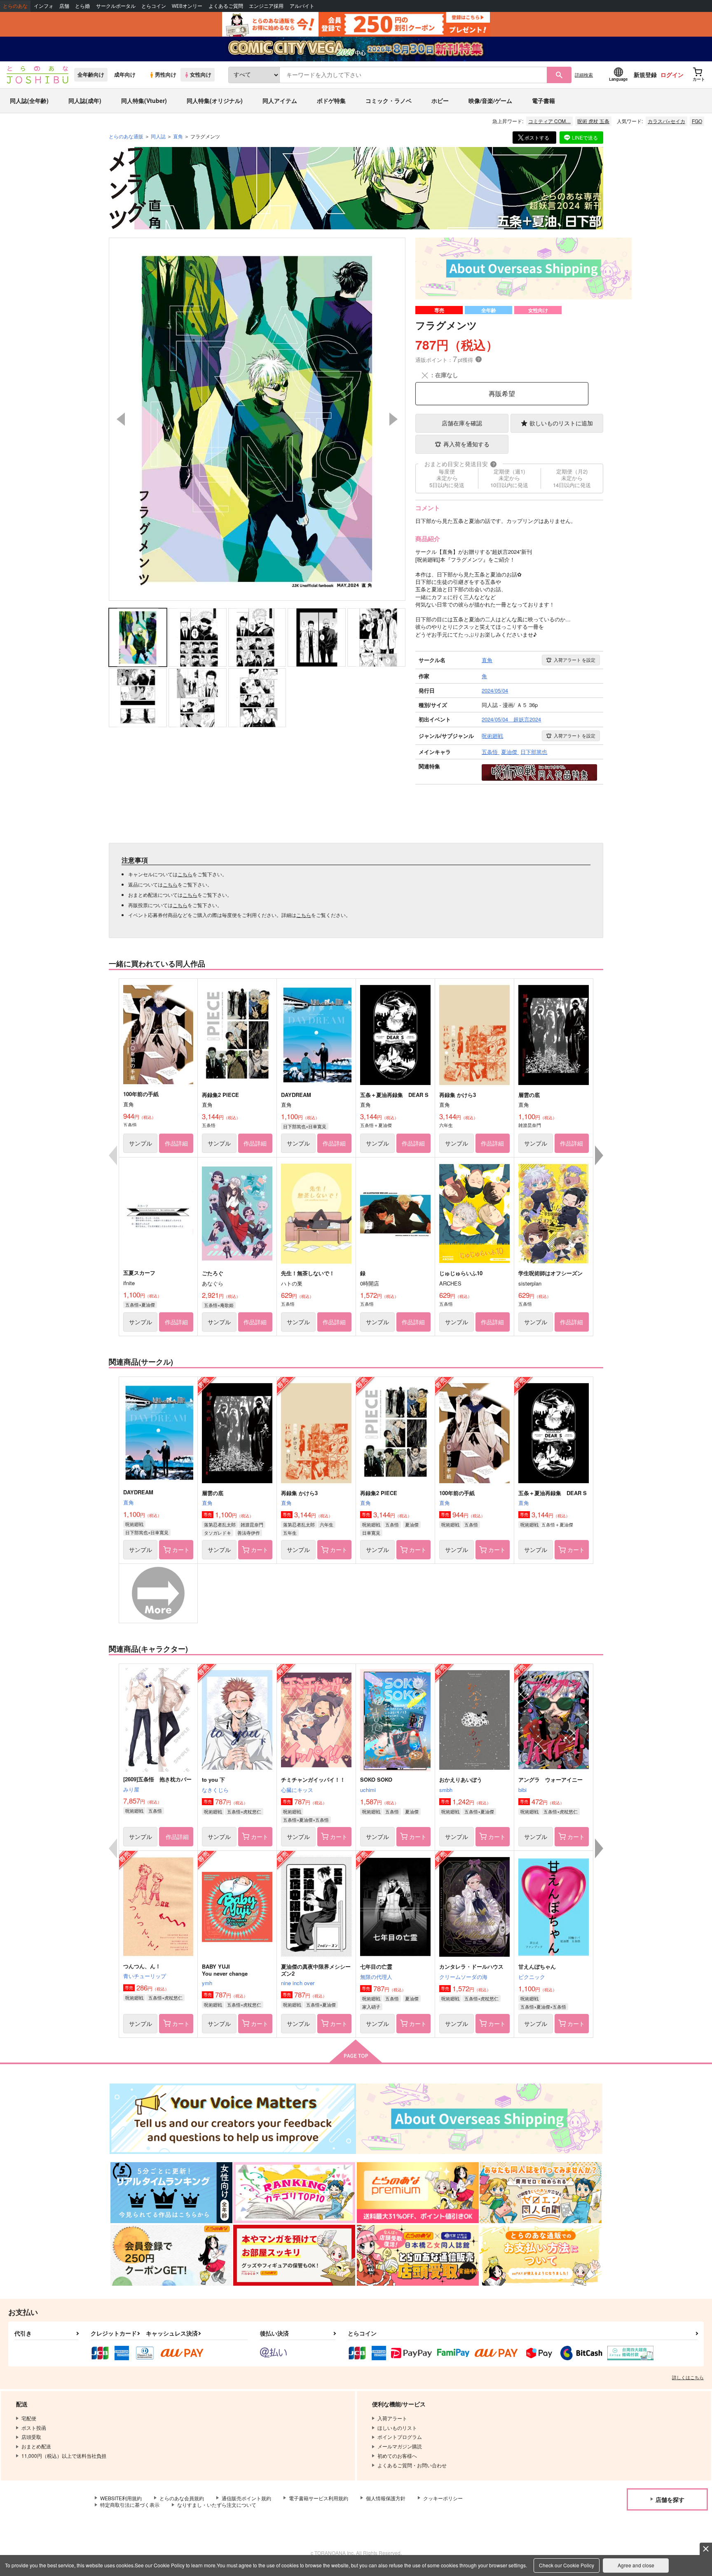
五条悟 (392, 1524)
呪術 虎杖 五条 (593, 121)
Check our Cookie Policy (567, 2565)
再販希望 (502, 393)
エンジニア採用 (266, 6)
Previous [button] (121, 419)
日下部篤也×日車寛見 (305, 1126)
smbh (446, 1790)
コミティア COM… (549, 121)
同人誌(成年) (85, 100)
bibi (522, 1790)
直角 (129, 1502)
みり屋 (131, 1789)
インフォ (44, 6)
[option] (257, 419)
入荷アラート (575, 660)
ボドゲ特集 (331, 100)
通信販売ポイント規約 (246, 2498)
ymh (207, 1983)
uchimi (368, 1790)
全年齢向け (91, 75)
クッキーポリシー (443, 2498)
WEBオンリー (187, 6)
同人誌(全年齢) (29, 100)
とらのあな (15, 6)
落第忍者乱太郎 (220, 1524)
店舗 (64, 6)
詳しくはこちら (688, 2377)
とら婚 (82, 6)
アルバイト (302, 6)
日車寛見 (371, 1533)
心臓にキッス (297, 1790)
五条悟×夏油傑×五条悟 (306, 1820)
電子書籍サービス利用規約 (319, 2498)
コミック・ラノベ (389, 100)
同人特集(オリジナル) (215, 100)
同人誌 (158, 136)
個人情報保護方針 (386, 2498)
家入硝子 (371, 2007)
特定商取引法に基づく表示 (130, 2505)
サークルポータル (116, 6)
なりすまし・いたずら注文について (217, 2505)
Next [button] (393, 419)
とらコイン (154, 6)
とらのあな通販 (126, 136)
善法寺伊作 (249, 1533)
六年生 (327, 1524)
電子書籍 (543, 100)
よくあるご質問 (226, 6)
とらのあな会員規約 (182, 2498)
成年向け (125, 75)
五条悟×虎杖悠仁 (244, 1811)
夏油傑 (412, 1524)
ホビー (440, 100)
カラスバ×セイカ (666, 121)
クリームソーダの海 (463, 1977)
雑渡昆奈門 (252, 1524)
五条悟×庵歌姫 (219, 1305)
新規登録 (645, 75)
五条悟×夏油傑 (140, 1304)
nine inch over (298, 1983)
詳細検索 (584, 75)
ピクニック (532, 1977)
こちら (185, 874)
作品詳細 (176, 1143)
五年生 (290, 1533)
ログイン (672, 75)
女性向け (201, 75)
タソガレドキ (218, 1533)
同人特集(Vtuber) (144, 100)
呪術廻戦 (134, 1524)
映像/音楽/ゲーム (490, 100)
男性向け (166, 75)
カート (181, 1549)
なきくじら (215, 1790)
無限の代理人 (376, 1977)
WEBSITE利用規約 (121, 2498)
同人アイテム (280, 100)
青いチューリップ (145, 1976)
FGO (697, 121)
